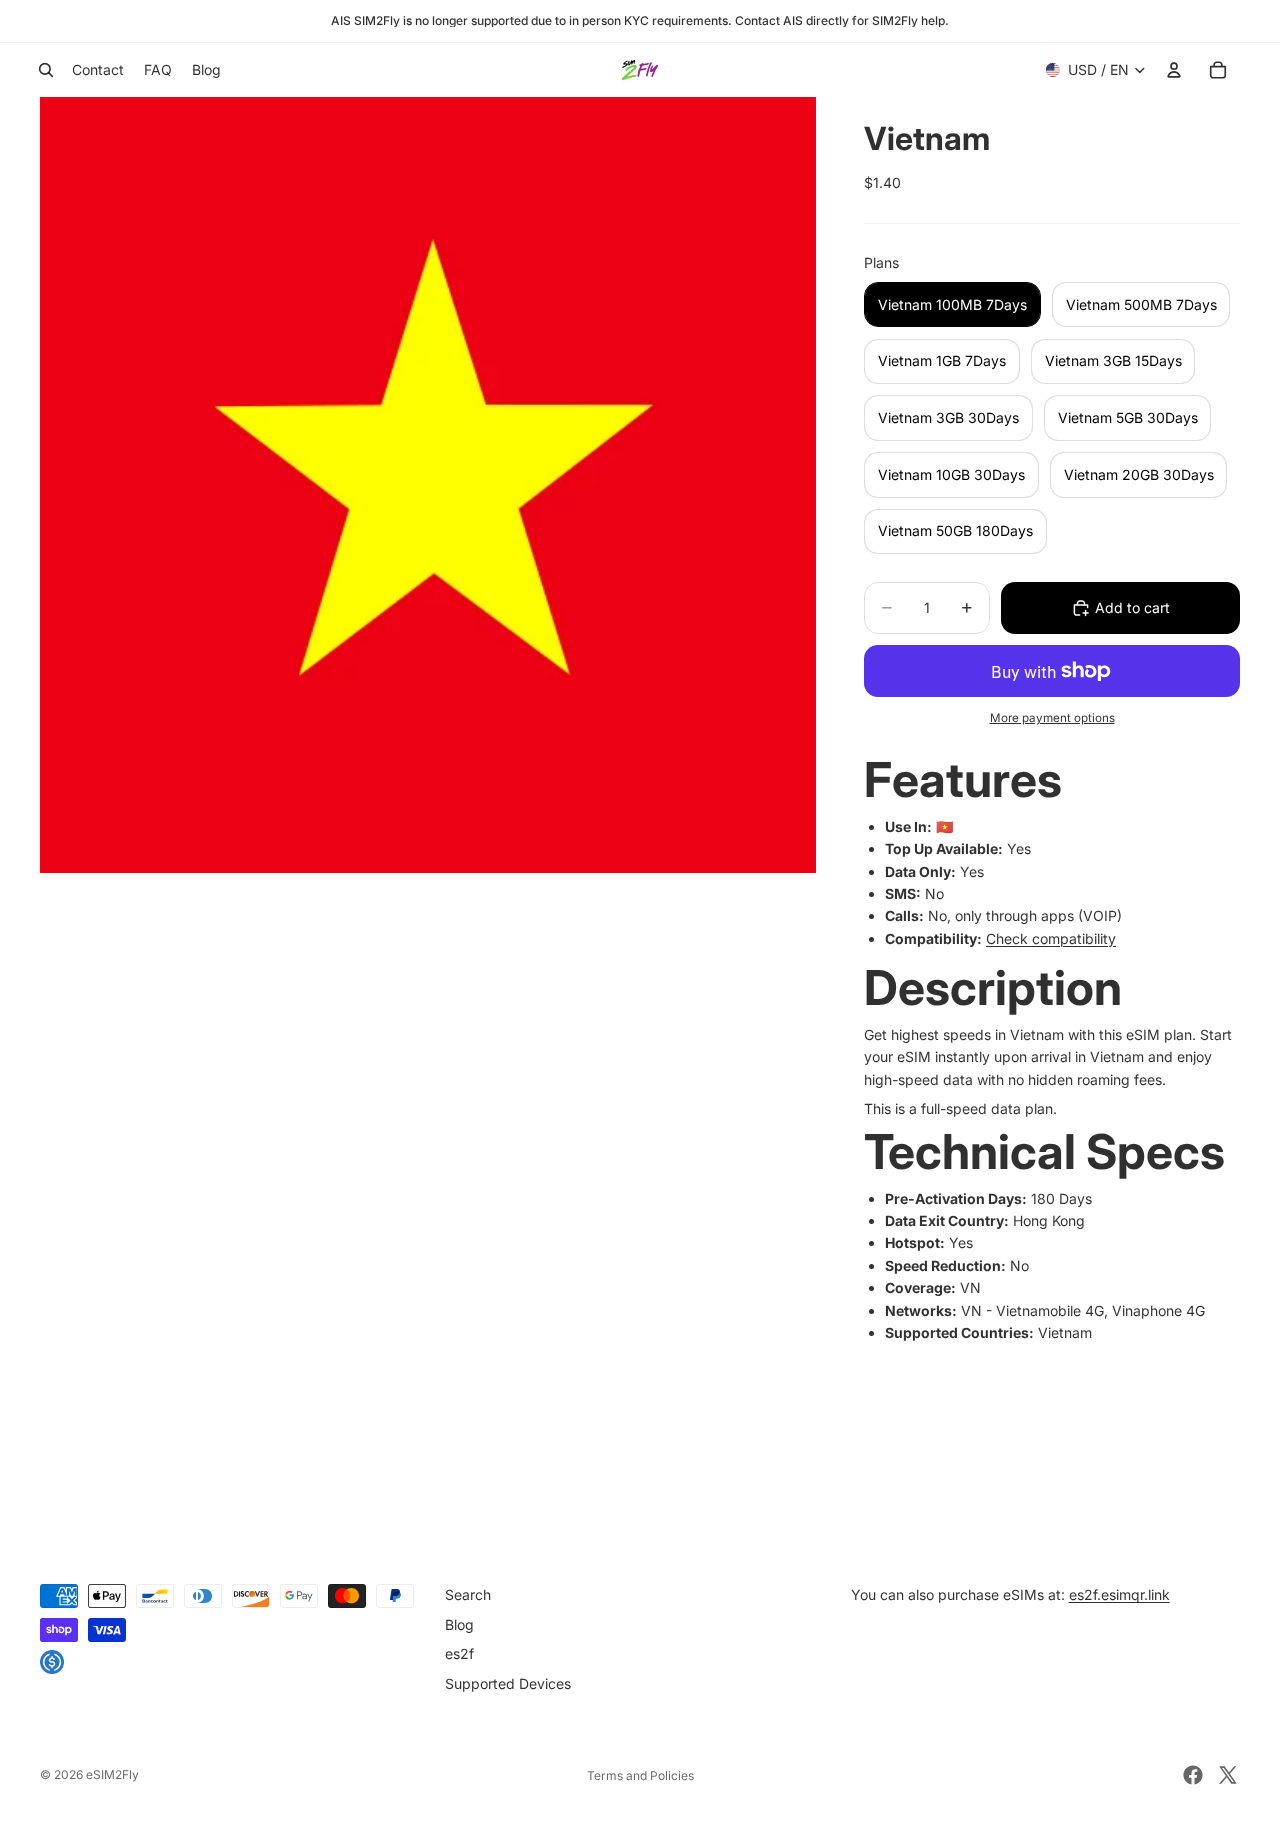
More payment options (1052, 718)
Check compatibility (1051, 938)
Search (468, 1594)
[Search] (46, 70)
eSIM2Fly (112, 1774)
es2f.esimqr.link (1119, 1594)
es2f (459, 1653)
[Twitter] (1228, 1775)
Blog (459, 1624)
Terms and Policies (640, 1775)
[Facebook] (1193, 1775)
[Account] (1174, 70)
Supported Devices (508, 1683)
